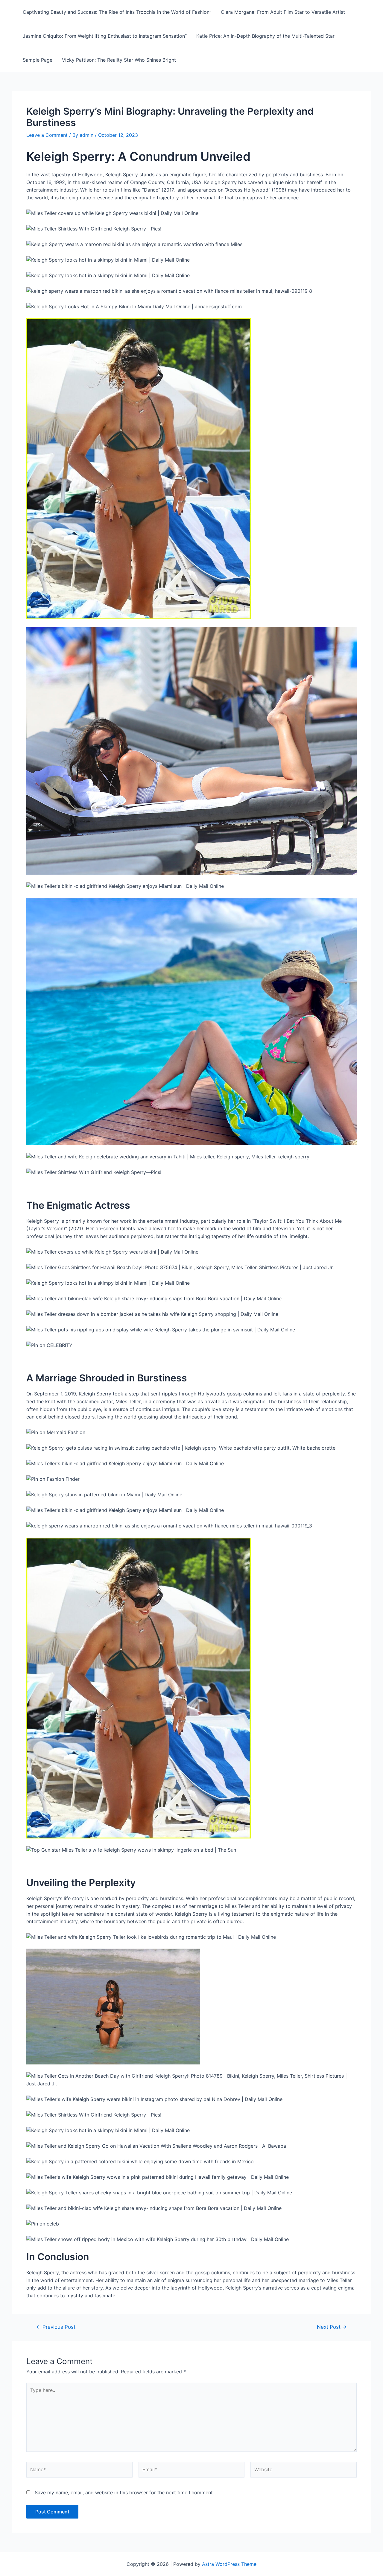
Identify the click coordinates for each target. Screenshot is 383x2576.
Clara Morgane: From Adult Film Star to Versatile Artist (283, 12)
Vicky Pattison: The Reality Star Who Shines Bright (119, 60)
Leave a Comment (47, 135)
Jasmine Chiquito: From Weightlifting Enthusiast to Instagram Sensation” (105, 36)
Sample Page (38, 60)
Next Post (332, 2327)
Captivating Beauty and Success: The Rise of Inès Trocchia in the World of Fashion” (117, 12)
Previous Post (56, 2327)
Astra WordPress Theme (229, 2564)
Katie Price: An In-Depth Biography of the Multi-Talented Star (265, 36)
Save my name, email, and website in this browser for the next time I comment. (124, 2492)
